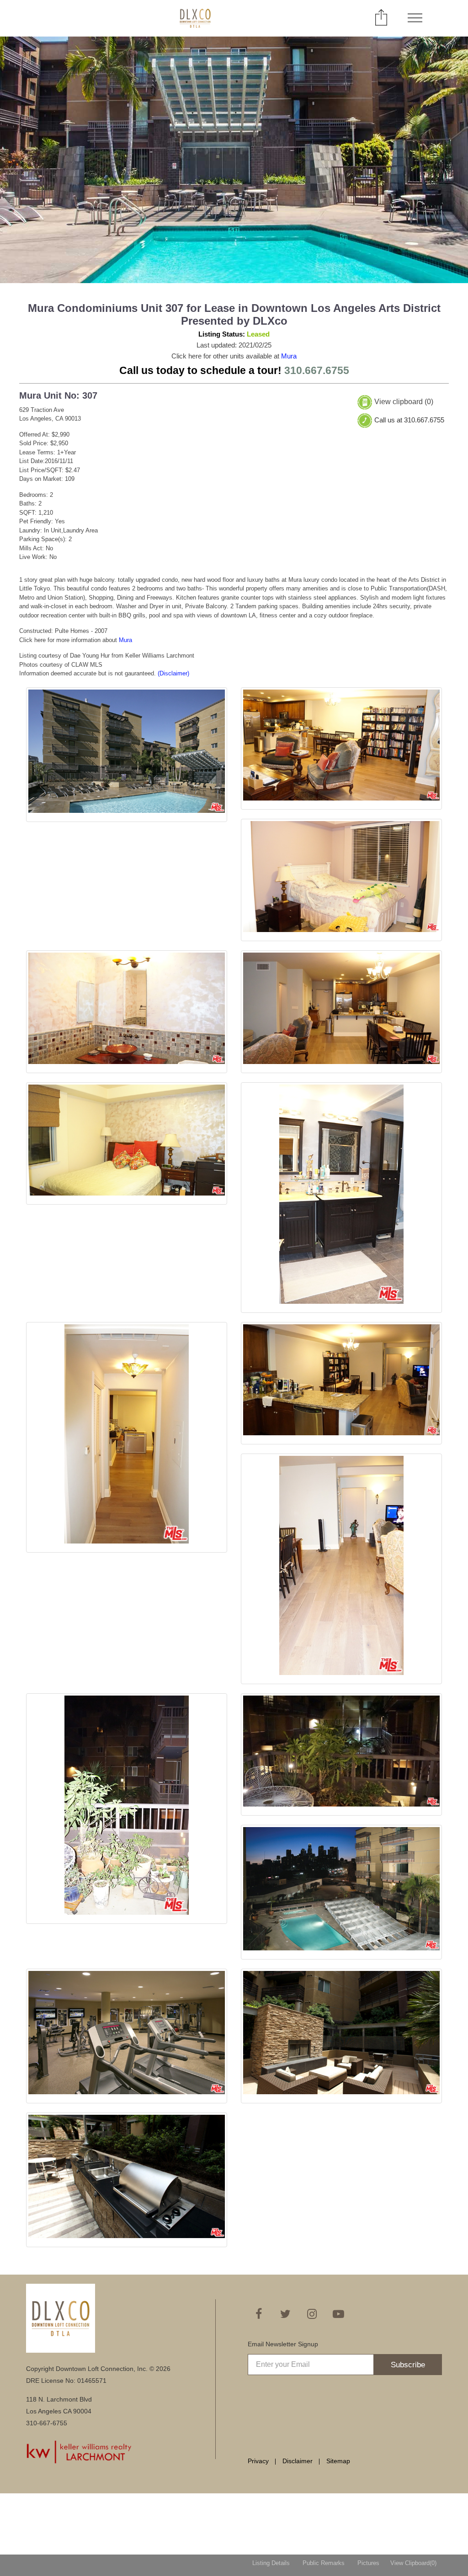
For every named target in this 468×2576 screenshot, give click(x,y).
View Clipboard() (413, 2563)
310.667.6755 (317, 370)
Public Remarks (324, 2563)
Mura (289, 356)
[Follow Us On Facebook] (259, 2314)
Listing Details (271, 2563)
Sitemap (338, 2461)
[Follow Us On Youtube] (338, 2314)
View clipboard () (404, 402)
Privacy (258, 2461)
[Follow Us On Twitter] (285, 2314)
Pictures (368, 2563)
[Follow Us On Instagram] (312, 2314)
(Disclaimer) (173, 673)
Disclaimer (298, 2461)
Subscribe (408, 2365)
